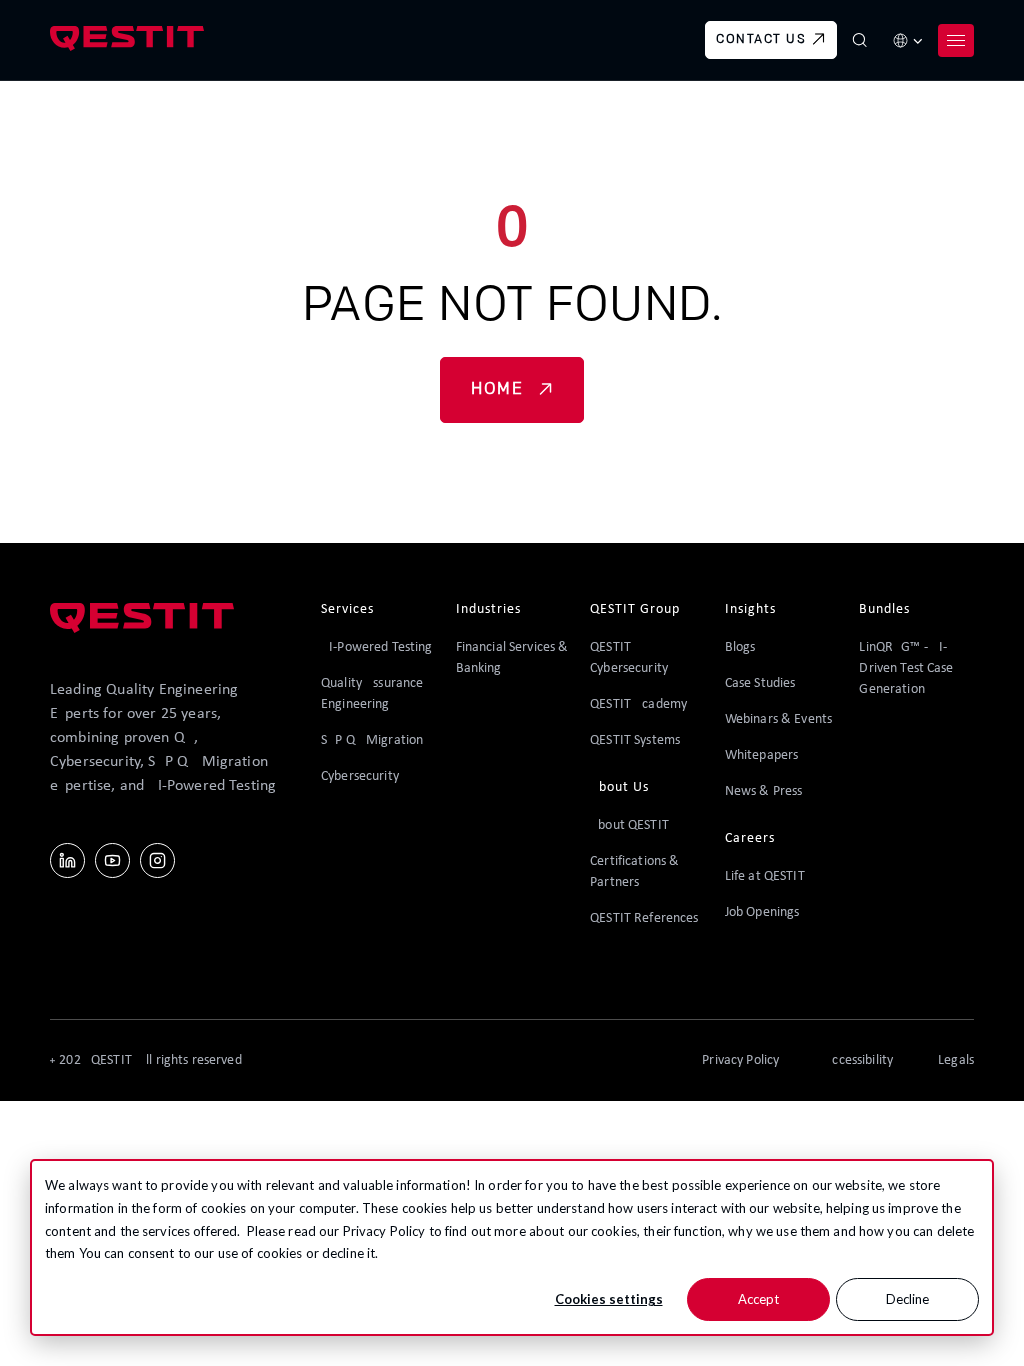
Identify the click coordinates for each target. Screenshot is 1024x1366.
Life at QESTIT (765, 876)
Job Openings (762, 912)
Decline (907, 1299)
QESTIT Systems (635, 740)
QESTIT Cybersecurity (629, 658)
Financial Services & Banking (512, 658)
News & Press (764, 791)
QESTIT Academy (638, 704)
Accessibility (858, 1060)
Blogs (740, 647)
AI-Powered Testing (377, 647)
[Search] (860, 40)
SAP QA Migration (372, 740)
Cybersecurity (360, 776)
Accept (758, 1299)
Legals (956, 1060)
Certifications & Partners (634, 872)
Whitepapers (762, 755)
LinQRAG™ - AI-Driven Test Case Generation (906, 668)
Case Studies (760, 683)
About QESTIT (629, 825)
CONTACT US (761, 40)
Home (497, 390)
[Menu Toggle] (956, 40)
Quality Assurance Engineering (372, 694)
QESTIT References (644, 918)
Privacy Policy (384, 1231)
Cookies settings (609, 1299)
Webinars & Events (778, 719)
